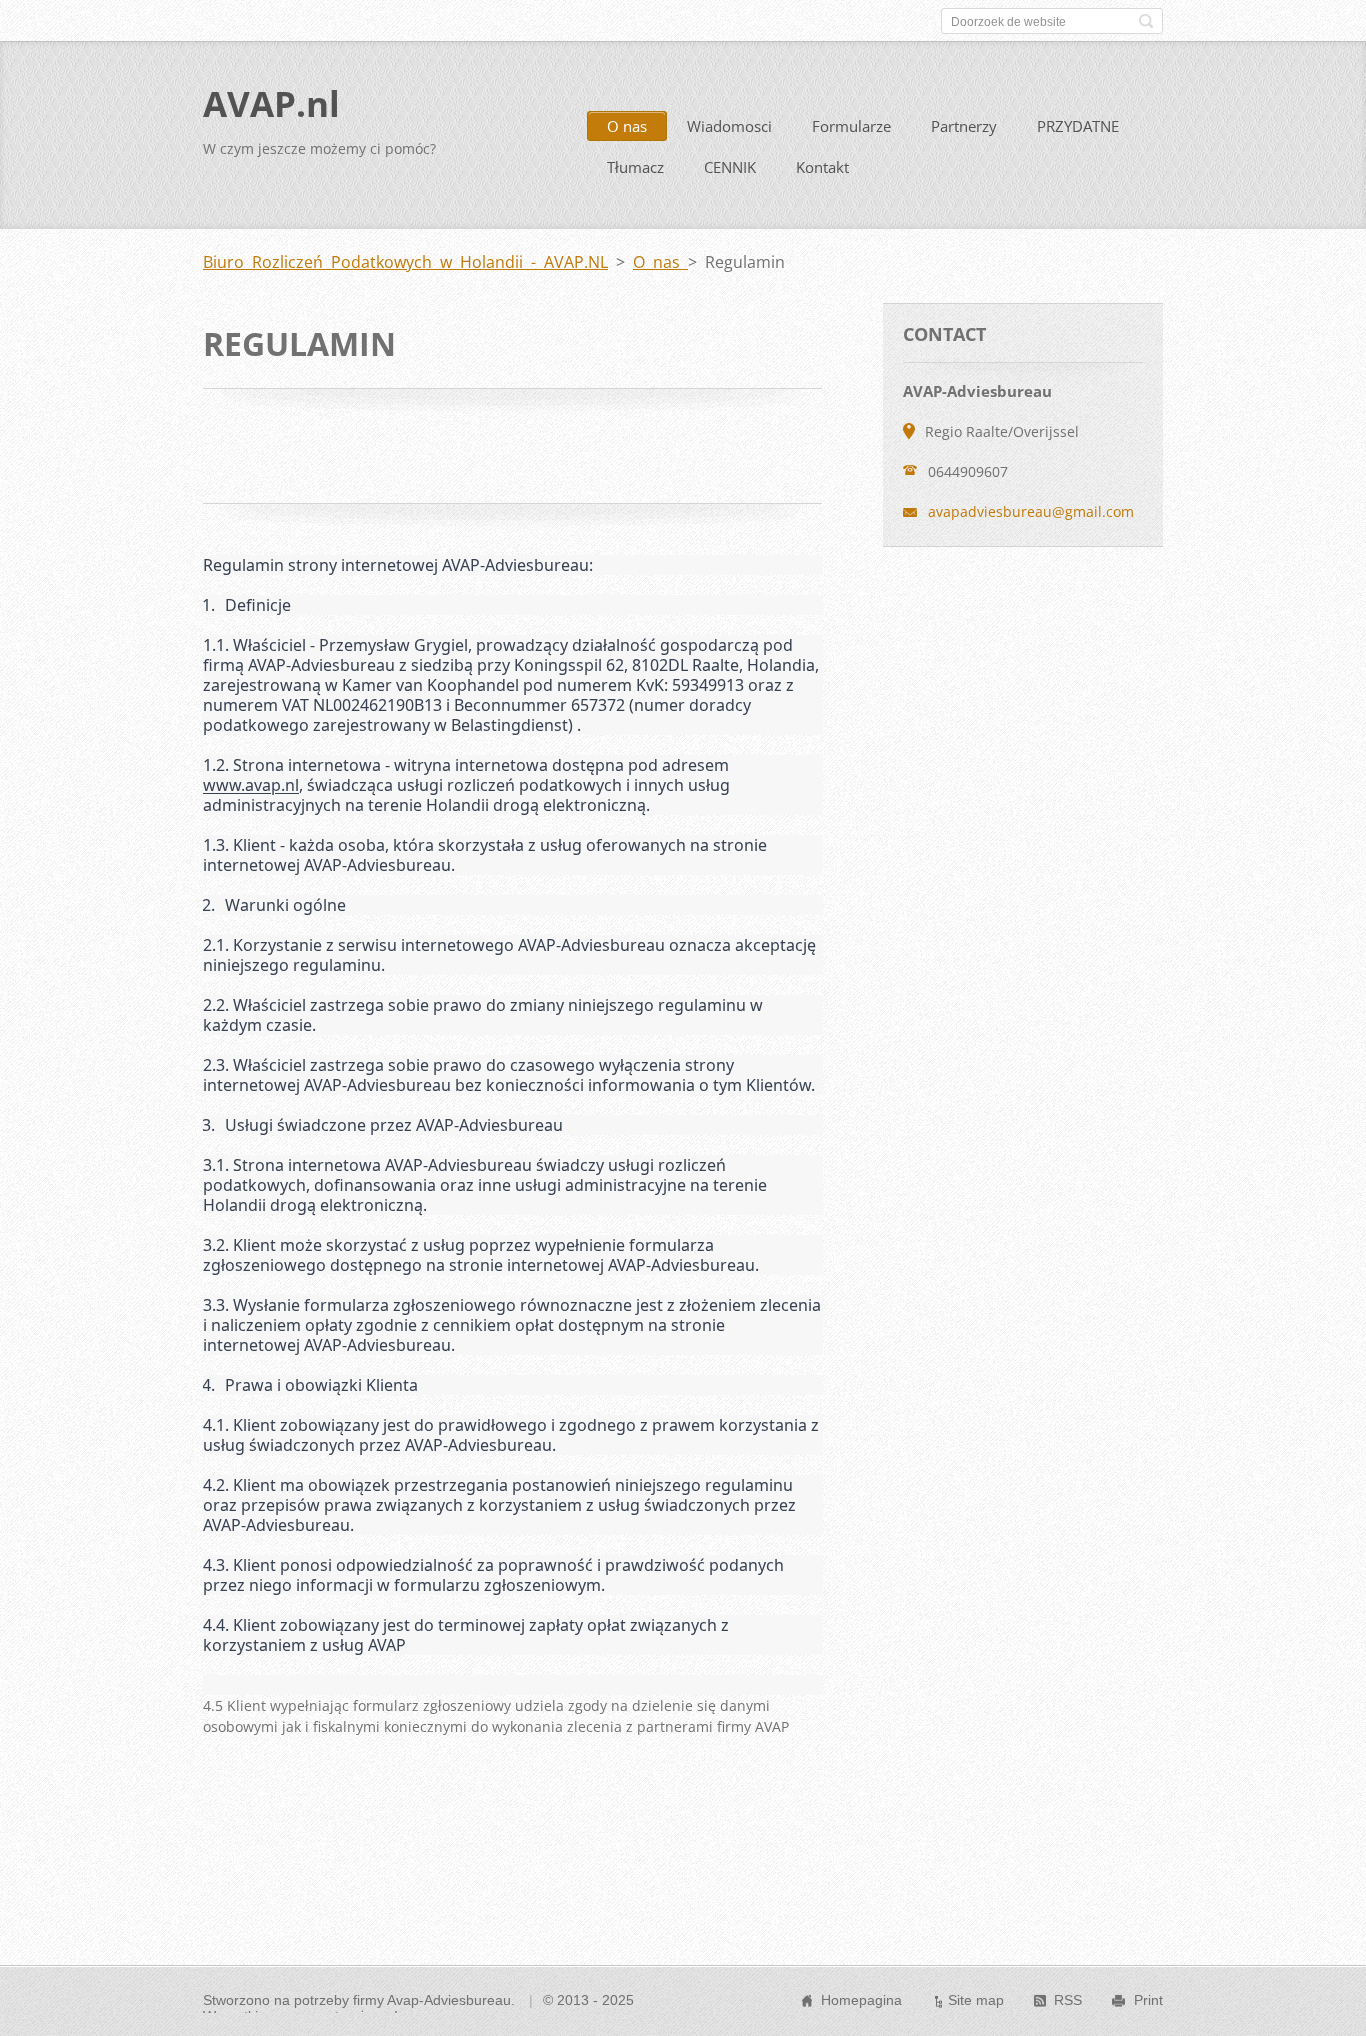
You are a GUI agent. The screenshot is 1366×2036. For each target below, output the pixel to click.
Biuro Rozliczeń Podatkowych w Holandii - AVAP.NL (405, 262)
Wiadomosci (729, 126)
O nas (627, 126)
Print (1148, 2000)
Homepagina (861, 2000)
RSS (1068, 2000)
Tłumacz (635, 167)
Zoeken (1146, 21)
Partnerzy (964, 126)
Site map (976, 2000)
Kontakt (822, 167)
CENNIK (730, 167)
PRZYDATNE (1078, 126)
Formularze (851, 126)
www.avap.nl (251, 785)
